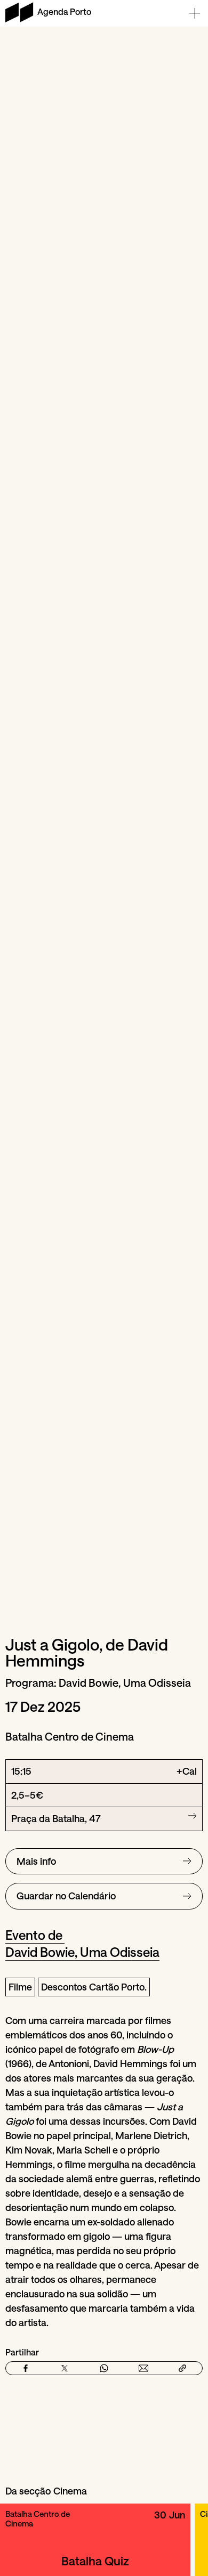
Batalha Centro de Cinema (38, 2518)
